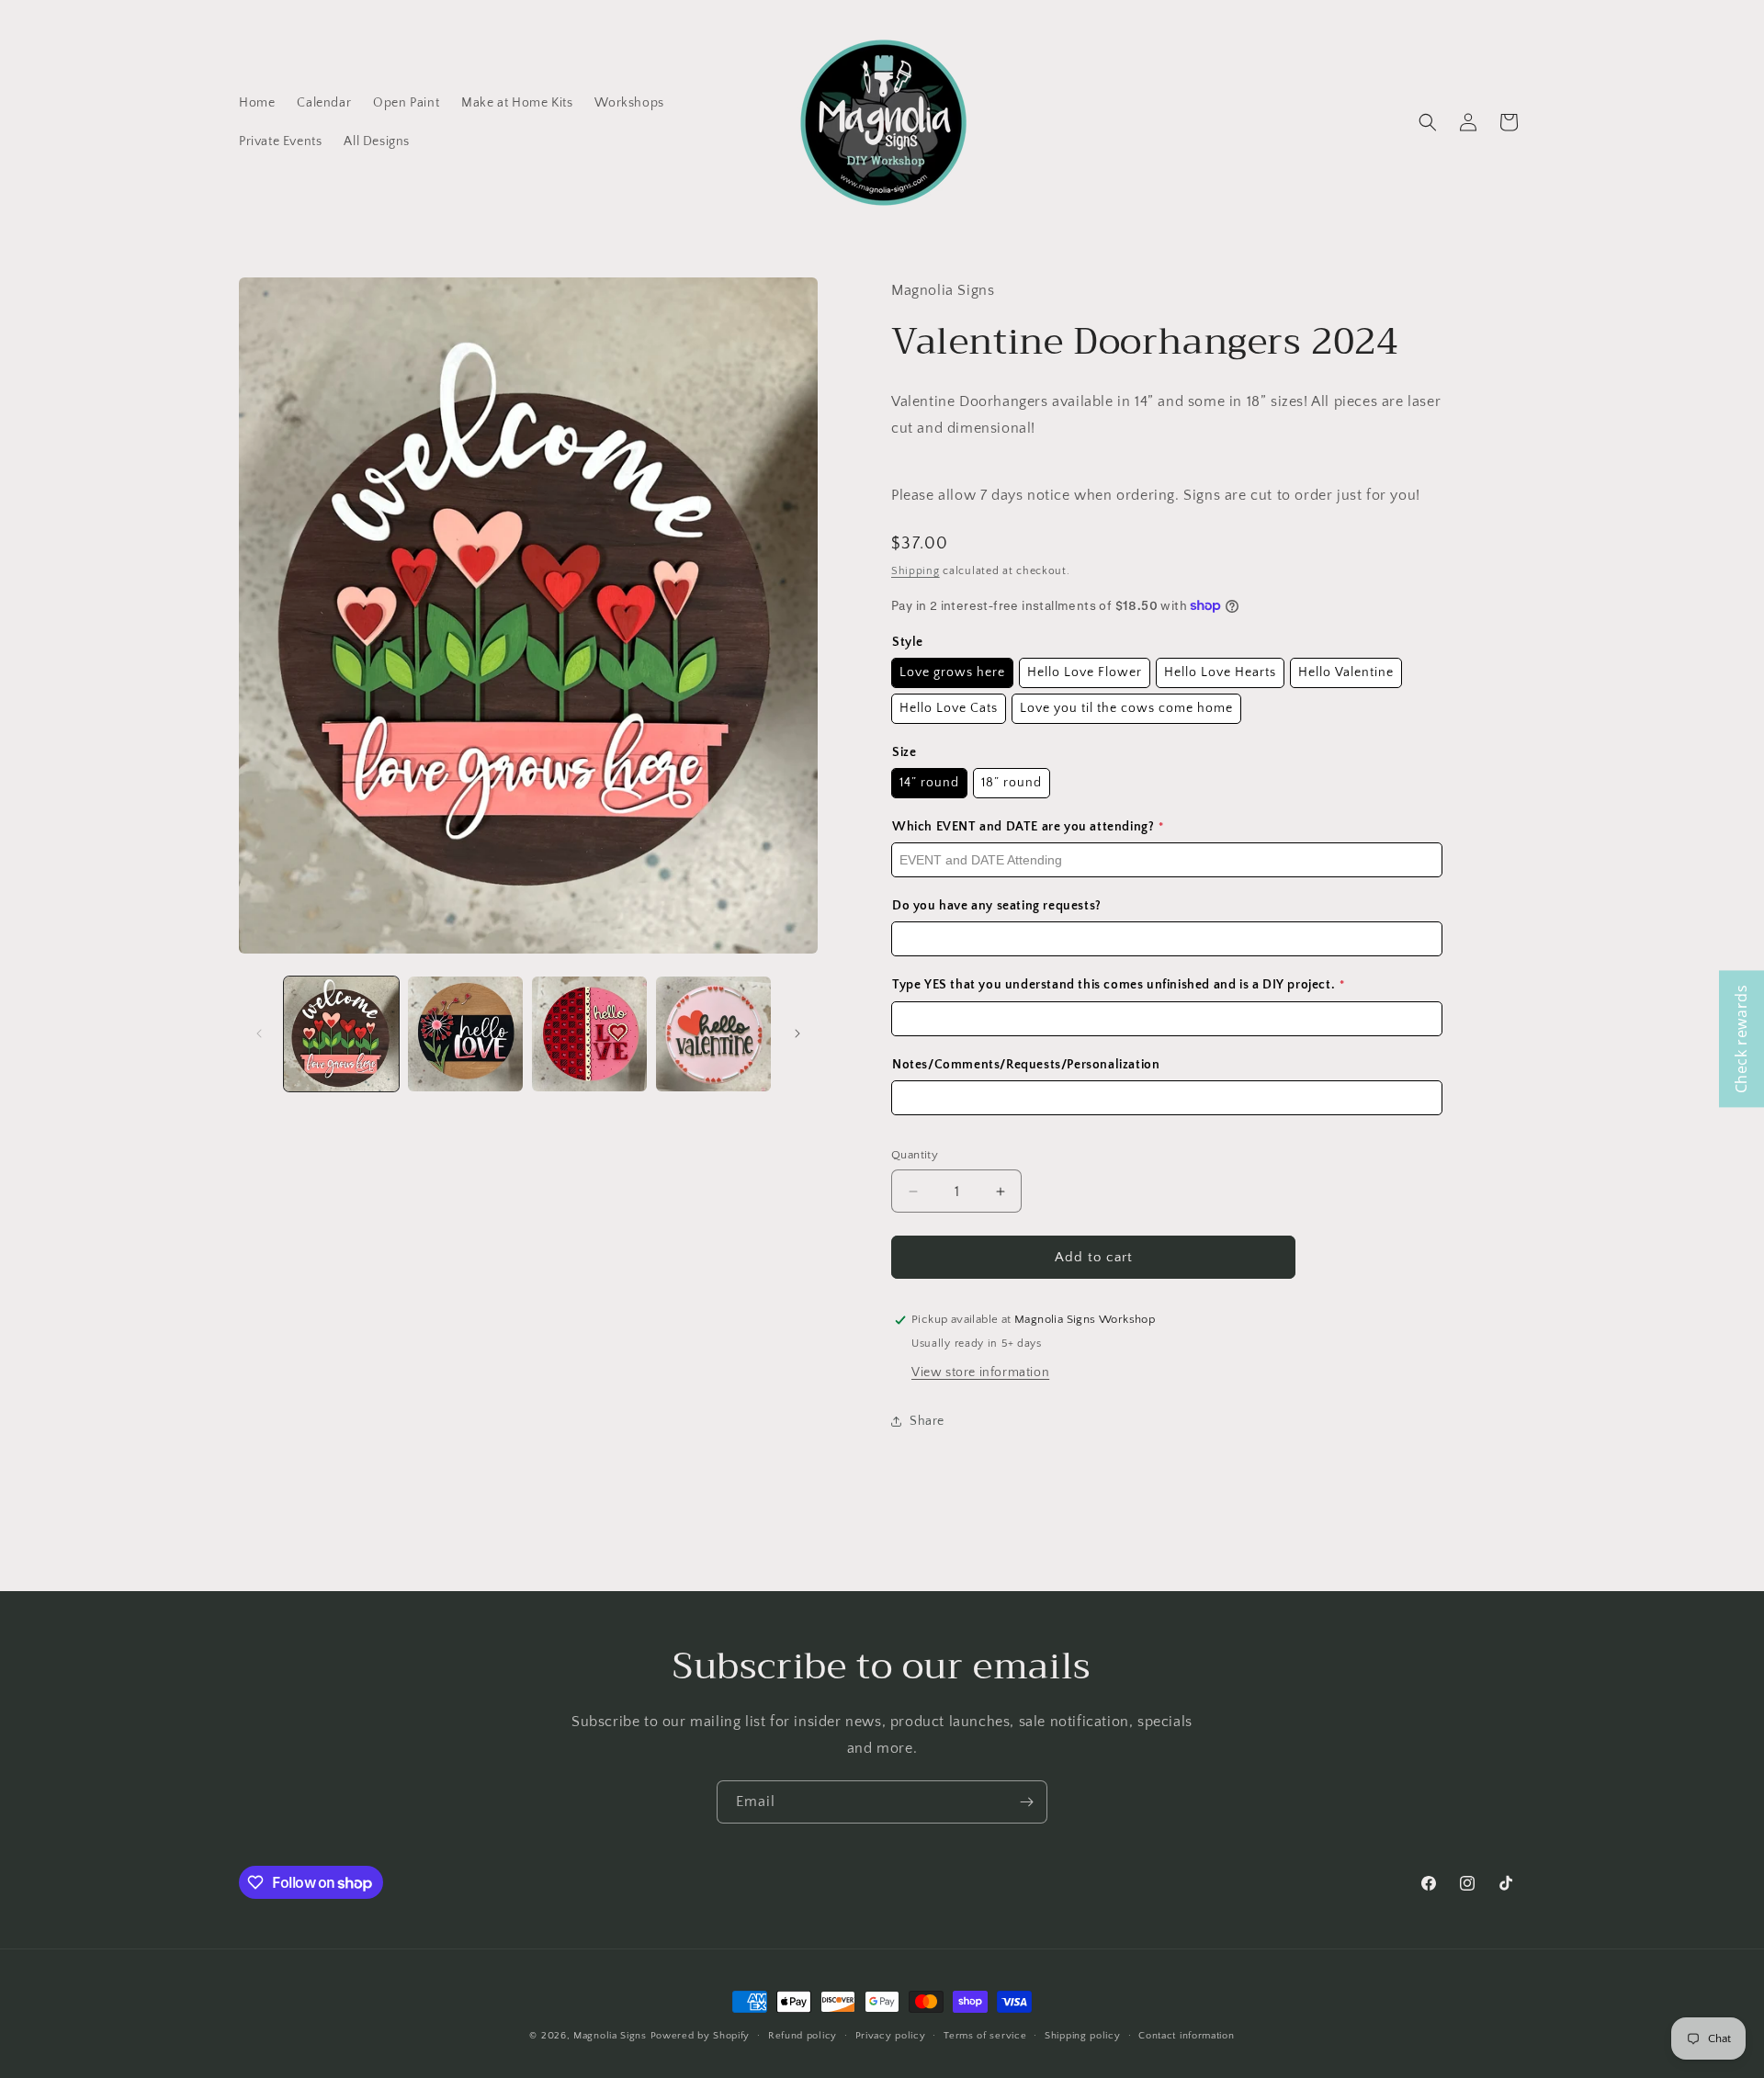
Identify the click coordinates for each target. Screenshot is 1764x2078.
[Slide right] (797, 1033)
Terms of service (985, 2036)
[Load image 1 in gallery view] (341, 1034)
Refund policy (803, 2036)
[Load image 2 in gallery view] (465, 1034)
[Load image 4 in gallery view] (713, 1034)
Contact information (1186, 2036)
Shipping (916, 571)
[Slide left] (259, 1033)
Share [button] (927, 1421)
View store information (980, 1372)
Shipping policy (1083, 2036)
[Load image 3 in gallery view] (589, 1034)
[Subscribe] (1026, 1802)
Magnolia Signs (610, 2036)
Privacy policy (891, 2036)
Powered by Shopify (701, 2036)
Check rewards (1741, 1039)
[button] (1428, 122)
